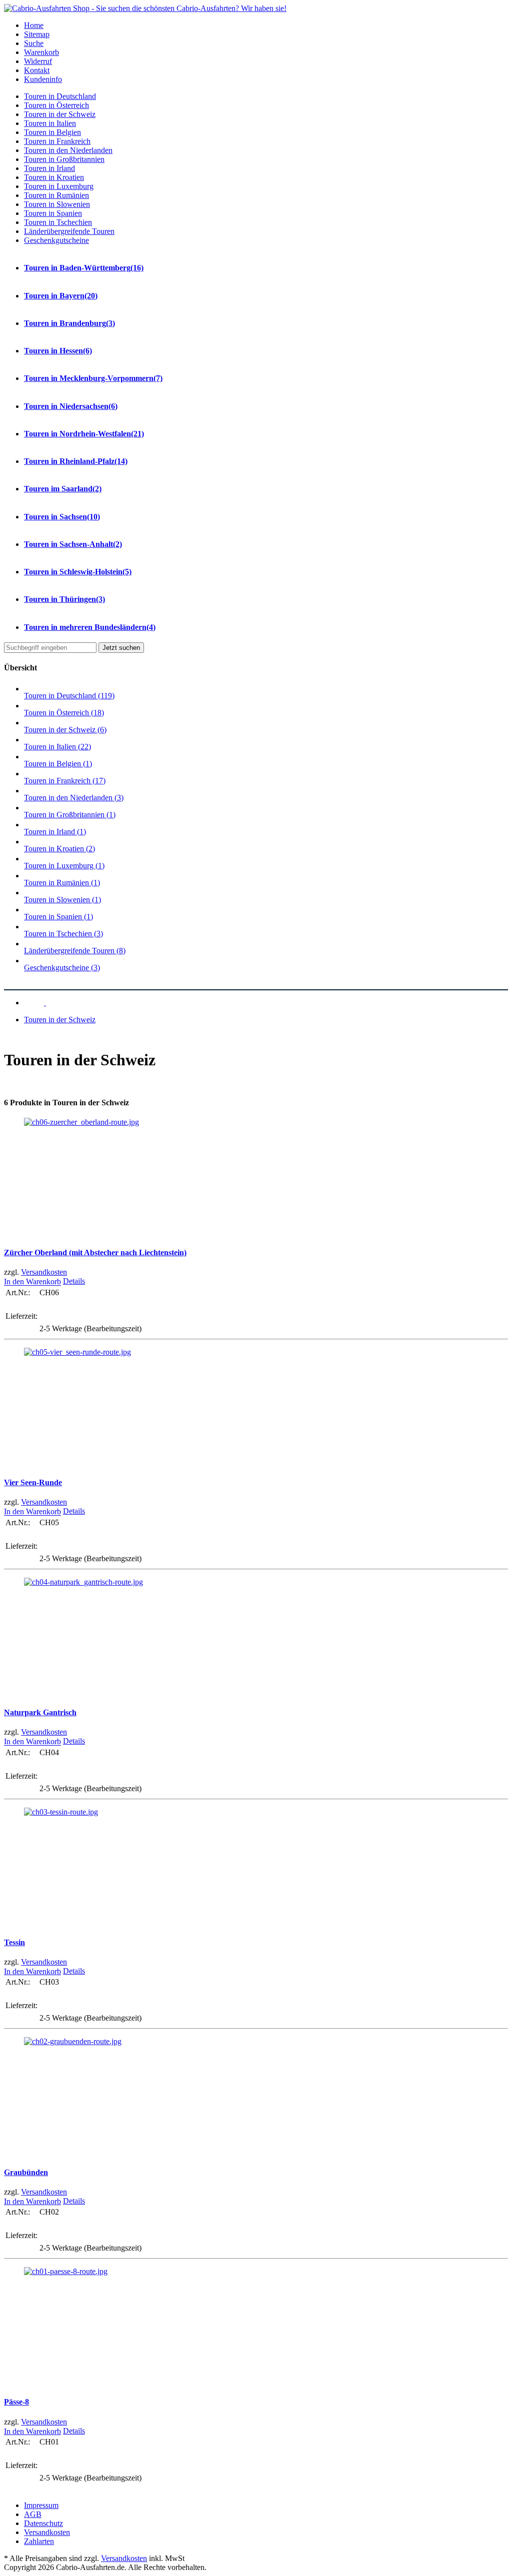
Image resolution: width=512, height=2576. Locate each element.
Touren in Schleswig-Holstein (78, 572)
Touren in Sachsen (62, 517)
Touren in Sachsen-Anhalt (73, 544)
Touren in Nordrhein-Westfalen (84, 434)
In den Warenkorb (32, 1282)
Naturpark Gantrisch (40, 1712)
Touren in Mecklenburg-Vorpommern (93, 378)
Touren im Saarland (63, 489)
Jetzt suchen (121, 648)
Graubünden (26, 2172)
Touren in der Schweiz (60, 1020)
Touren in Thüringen (64, 599)
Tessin (14, 1942)
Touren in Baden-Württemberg (84, 268)
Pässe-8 (16, 2402)
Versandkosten (44, 1272)
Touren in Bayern (61, 296)
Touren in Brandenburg (69, 323)
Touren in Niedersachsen (71, 406)
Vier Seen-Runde (33, 1482)
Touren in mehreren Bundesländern (90, 627)
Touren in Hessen (58, 351)
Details (74, 1281)
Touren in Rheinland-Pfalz (76, 461)
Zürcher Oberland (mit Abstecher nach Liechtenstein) (95, 1253)
